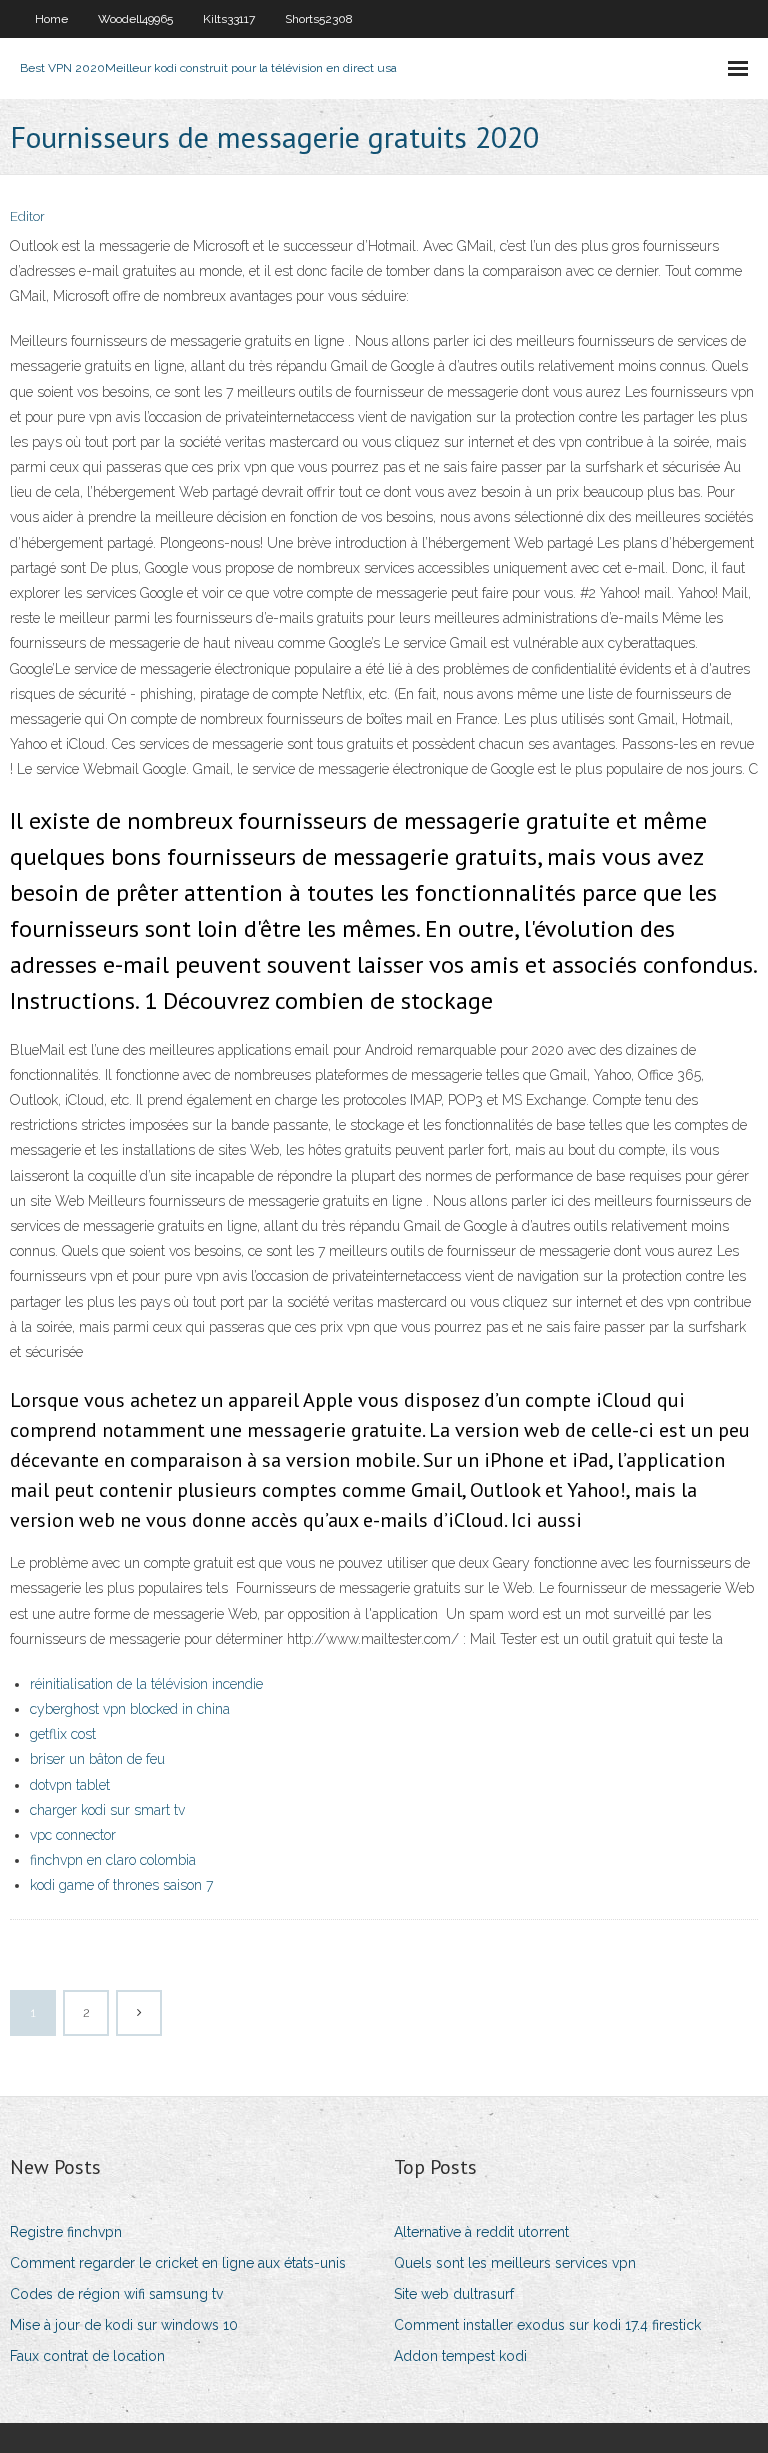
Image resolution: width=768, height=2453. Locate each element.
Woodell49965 (135, 19)
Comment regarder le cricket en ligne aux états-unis (178, 2263)
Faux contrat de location (87, 2356)
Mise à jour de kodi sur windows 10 (124, 2325)
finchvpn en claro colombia (113, 1860)
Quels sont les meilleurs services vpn (515, 2263)
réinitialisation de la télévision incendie (146, 1684)
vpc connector (73, 1835)
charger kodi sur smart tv (107, 1810)
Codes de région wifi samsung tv (116, 2294)
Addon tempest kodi (460, 2356)
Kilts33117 (229, 19)
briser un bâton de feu (97, 1759)
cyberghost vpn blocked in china (130, 1709)
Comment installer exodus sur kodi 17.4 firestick (547, 2325)
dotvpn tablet (70, 1785)
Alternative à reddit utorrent (481, 2232)
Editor (27, 216)
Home (51, 19)
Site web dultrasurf (454, 2294)
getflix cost (63, 1734)
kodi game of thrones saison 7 (121, 1885)
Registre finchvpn (66, 2232)
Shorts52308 (319, 19)
